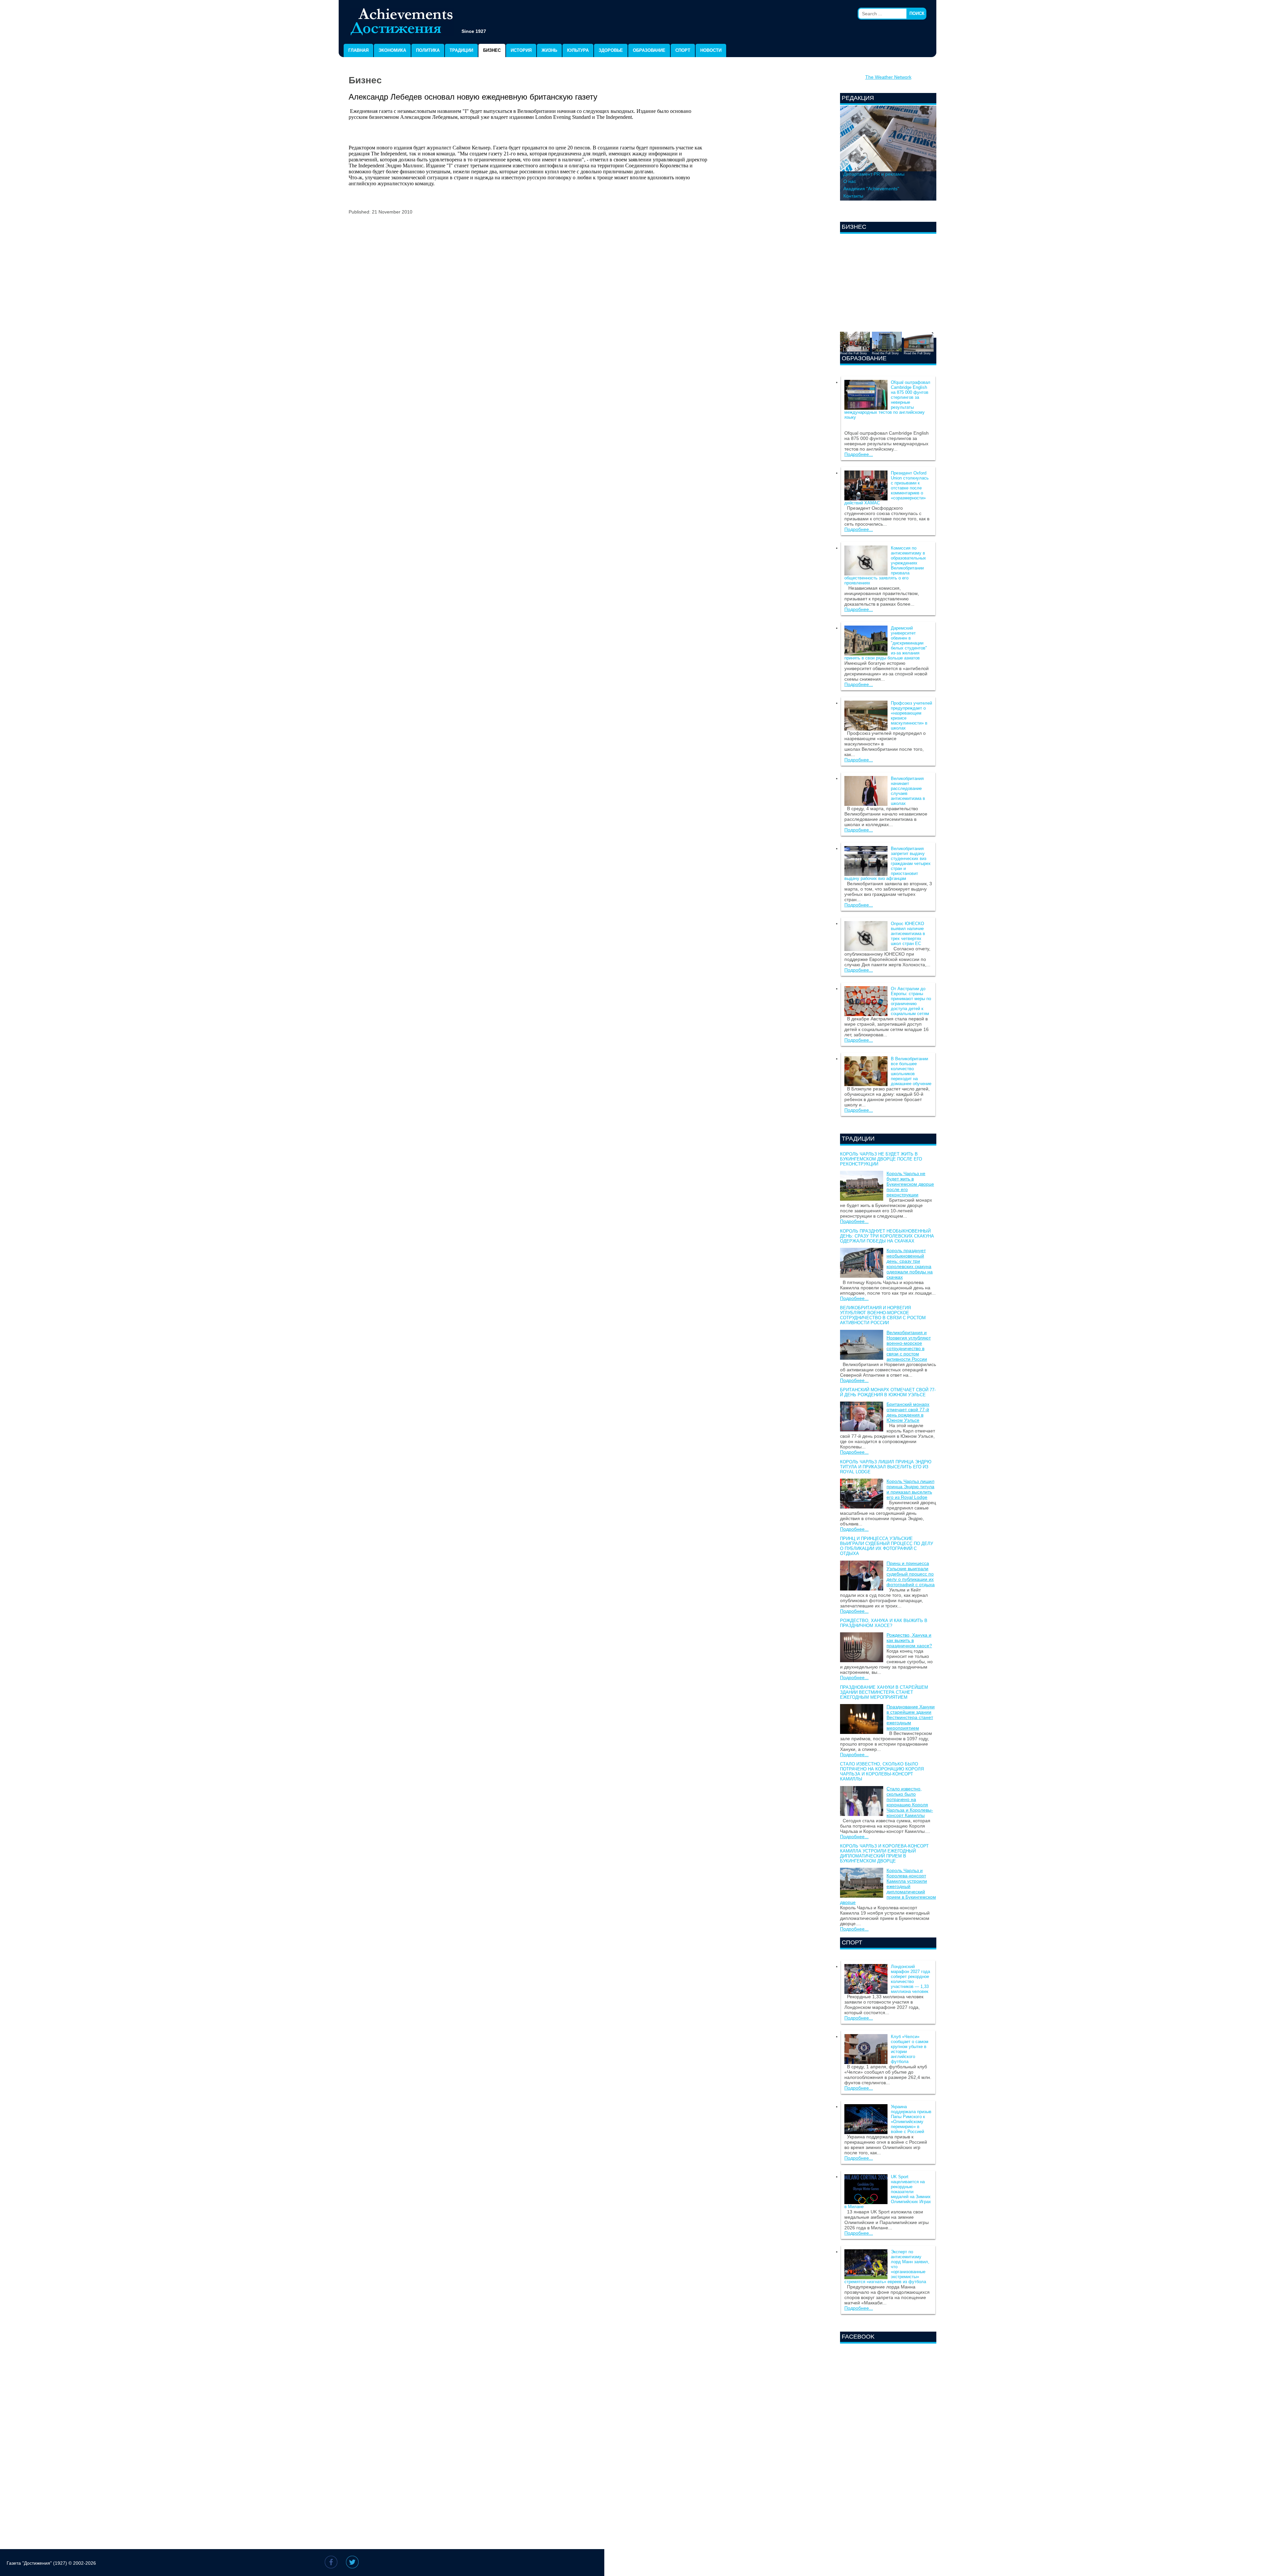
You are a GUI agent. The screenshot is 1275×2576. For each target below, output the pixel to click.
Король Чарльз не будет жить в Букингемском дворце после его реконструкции (881, 1159)
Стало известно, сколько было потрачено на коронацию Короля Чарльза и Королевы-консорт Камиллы (882, 1771)
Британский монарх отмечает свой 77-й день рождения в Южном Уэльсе (888, 1392)
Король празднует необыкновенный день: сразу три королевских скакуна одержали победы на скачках (887, 1236)
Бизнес (492, 50)
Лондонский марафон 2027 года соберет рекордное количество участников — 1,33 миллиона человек (910, 1979)
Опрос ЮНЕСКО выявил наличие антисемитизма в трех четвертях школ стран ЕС (908, 934)
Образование (649, 50)
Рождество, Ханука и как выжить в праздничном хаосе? (884, 1623)
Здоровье (611, 50)
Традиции (461, 50)
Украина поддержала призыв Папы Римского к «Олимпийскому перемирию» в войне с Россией (911, 2119)
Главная (358, 50)
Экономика (392, 50)
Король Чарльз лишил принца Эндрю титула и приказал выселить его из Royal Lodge (886, 1467)
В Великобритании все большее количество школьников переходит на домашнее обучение (911, 1071)
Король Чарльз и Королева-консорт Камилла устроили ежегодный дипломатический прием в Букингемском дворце (884, 1853)
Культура (578, 50)
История (521, 50)
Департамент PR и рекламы (874, 174)
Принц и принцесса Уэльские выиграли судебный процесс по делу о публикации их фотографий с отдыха (887, 1546)
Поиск (917, 13)
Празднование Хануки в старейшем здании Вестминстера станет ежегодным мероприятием (884, 1692)
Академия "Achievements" (871, 189)
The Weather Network (888, 77)
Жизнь (549, 50)
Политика (428, 50)
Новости (711, 50)
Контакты (853, 196)
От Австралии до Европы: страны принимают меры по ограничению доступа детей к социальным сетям (911, 1001)
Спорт (683, 50)
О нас (850, 181)
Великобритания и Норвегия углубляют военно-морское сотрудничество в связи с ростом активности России (883, 1315)
